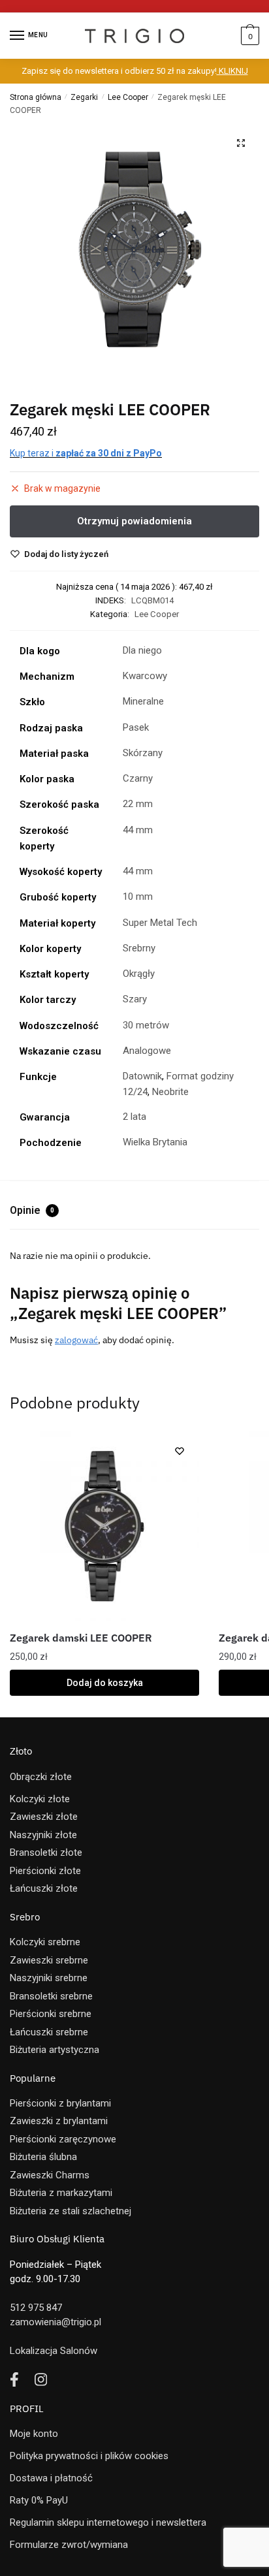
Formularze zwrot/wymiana (69, 2545)
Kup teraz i (86, 453)
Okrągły (139, 974)
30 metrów (146, 1025)
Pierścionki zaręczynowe (63, 2139)
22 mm (138, 804)
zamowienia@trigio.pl (55, 2322)
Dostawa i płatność (51, 2478)
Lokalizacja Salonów (54, 2351)
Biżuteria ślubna (43, 2157)
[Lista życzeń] (180, 1451)
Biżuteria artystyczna (55, 2050)
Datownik (142, 1076)
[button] (241, 143)
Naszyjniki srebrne (49, 1978)
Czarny (138, 778)
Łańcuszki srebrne (49, 2032)
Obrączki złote (41, 1777)
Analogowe (147, 1051)
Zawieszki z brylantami (59, 2121)
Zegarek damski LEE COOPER (81, 1638)
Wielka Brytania (155, 1142)
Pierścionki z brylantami (60, 2103)
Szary (135, 999)
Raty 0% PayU (39, 2500)
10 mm (138, 897)
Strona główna (36, 97)
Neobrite (170, 1092)
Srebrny (139, 948)
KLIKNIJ (232, 71)
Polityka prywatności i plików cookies (89, 2456)
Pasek (136, 727)
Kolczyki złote (40, 1799)
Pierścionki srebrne (51, 2014)
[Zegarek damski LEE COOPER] (104, 1526)
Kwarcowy (145, 676)
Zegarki (84, 97)
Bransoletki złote (46, 1852)
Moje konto (34, 2434)
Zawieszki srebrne (49, 1960)
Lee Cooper (128, 97)
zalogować (76, 1340)
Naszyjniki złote (43, 1835)
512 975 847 (36, 2308)
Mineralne (143, 701)
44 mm (138, 830)
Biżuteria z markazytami (61, 2193)
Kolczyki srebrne (45, 1942)
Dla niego (142, 650)
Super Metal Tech (160, 923)
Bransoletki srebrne (51, 1996)
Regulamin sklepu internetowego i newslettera (108, 2522)
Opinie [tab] (32, 1210)
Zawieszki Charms (50, 2175)
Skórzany (143, 753)
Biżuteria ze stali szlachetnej (71, 2211)
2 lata (134, 1117)
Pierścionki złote (45, 1871)
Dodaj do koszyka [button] (105, 1683)
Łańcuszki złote (44, 1888)
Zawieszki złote (44, 1817)
